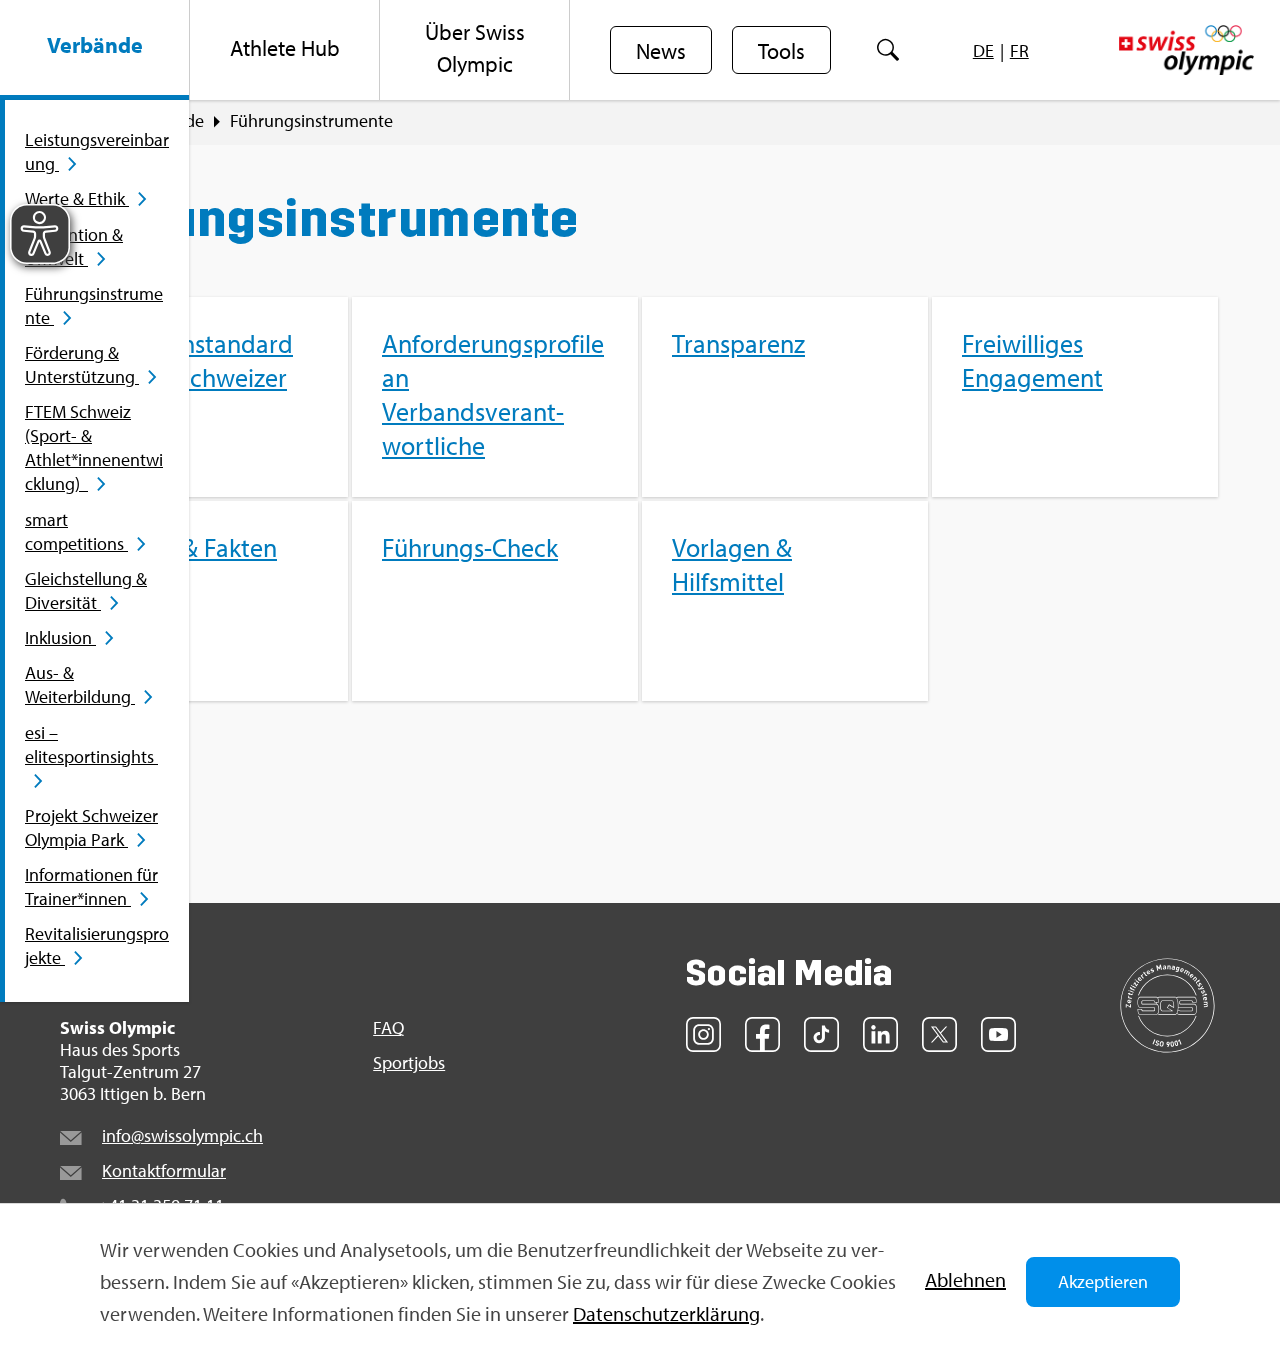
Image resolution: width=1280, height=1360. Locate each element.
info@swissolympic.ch (182, 1135)
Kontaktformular (164, 1170)
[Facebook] (762, 1034)
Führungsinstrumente (311, 121)
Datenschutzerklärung (666, 1313)
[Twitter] (939, 1034)
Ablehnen (965, 1279)
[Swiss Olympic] (1186, 50)
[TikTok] (821, 1034)
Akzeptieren (1103, 1281)
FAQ (388, 1028)
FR (1019, 50)
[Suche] (887, 50)
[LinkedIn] (880, 1034)
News (661, 51)
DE (983, 50)
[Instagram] (703, 1034)
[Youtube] (998, 1034)
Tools (781, 51)
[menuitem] (95, 50)
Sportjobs (409, 1063)
